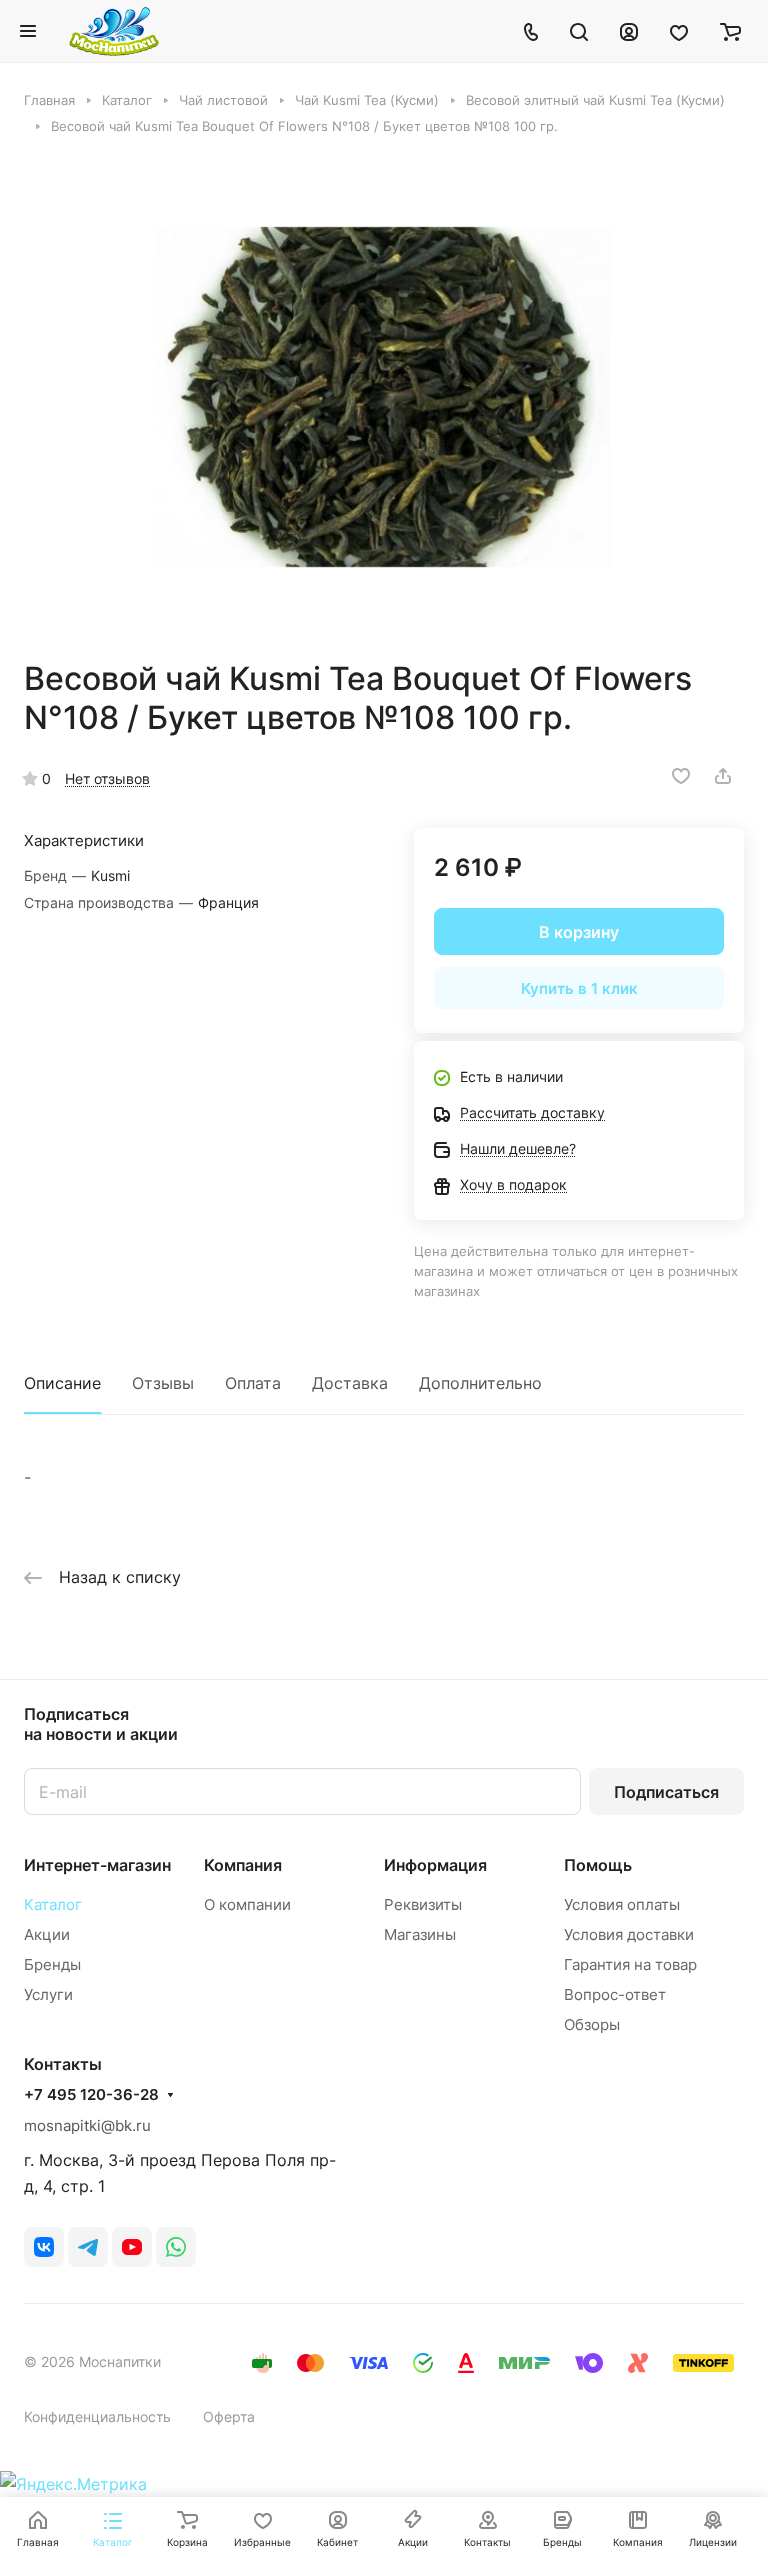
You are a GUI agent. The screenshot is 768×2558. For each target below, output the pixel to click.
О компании (247, 1904)
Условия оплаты (622, 1904)
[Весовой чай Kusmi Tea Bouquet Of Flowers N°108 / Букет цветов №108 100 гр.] (384, 397)
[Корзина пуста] (730, 31)
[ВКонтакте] (44, 2247)
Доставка (350, 1383)
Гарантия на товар (630, 1964)
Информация (435, 1865)
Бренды (52, 1964)
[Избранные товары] (679, 31)
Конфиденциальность (97, 2416)
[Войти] (629, 31)
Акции (47, 1934)
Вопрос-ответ (615, 1994)
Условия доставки (629, 1934)
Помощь (598, 1865)
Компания (243, 1865)
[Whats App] (176, 2247)
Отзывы (163, 1383)
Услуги (48, 1994)
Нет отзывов (107, 778)
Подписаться (666, 1792)
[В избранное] (681, 776)
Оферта (229, 2416)
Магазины (420, 1934)
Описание (62, 1383)
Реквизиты (423, 1904)
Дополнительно (480, 1383)
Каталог (53, 1904)
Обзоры (592, 2024)
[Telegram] (88, 2247)
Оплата (253, 1383)
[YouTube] (132, 2247)
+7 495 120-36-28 (91, 2095)
